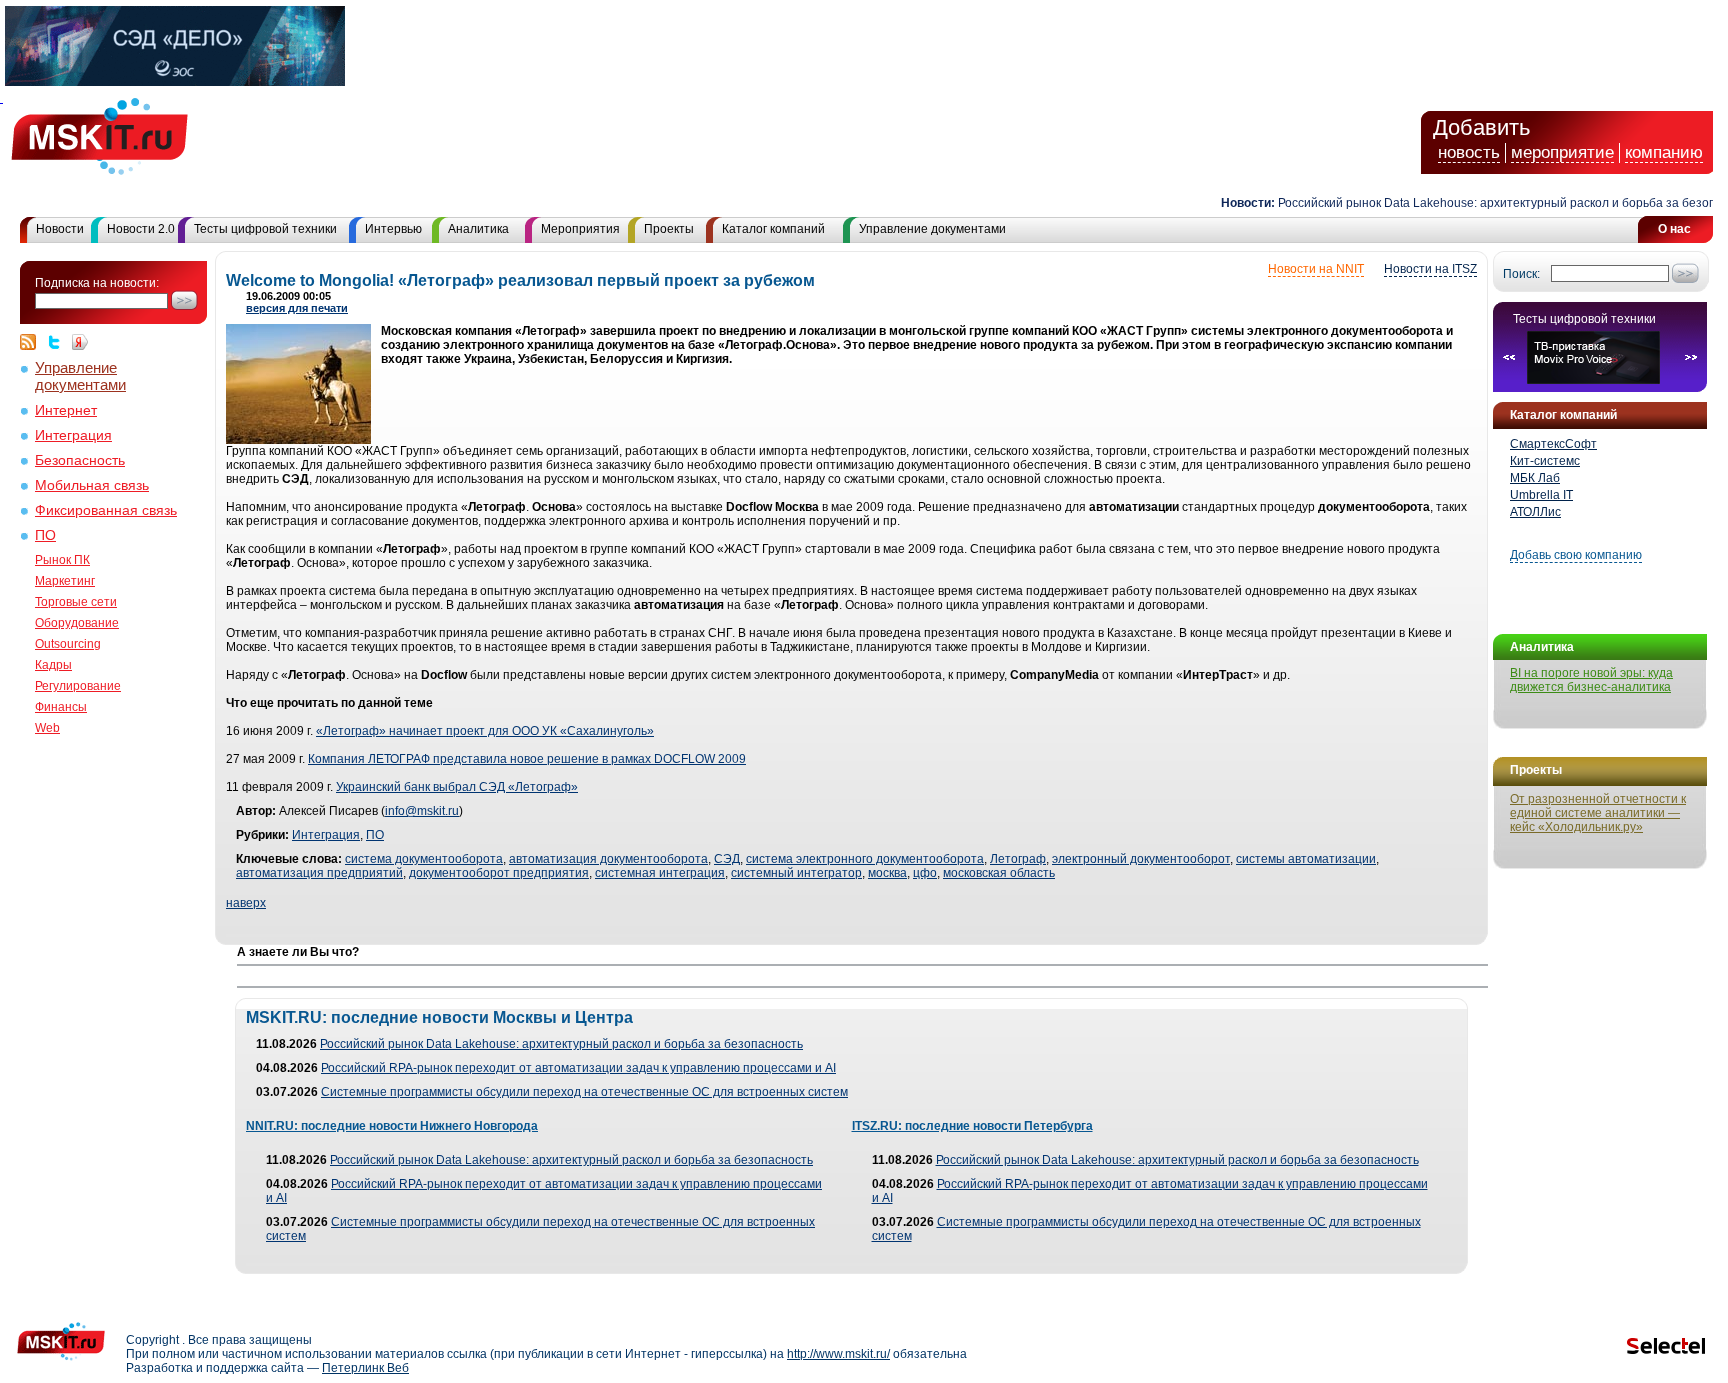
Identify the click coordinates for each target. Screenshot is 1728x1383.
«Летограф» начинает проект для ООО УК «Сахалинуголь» (485, 731)
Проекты (669, 229)
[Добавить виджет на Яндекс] (80, 342)
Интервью (393, 229)
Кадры (53, 665)
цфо (925, 873)
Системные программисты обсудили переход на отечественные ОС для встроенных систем (584, 1092)
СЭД (727, 859)
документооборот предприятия (499, 873)
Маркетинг (65, 581)
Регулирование (78, 686)
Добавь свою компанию (1576, 555)
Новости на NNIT (1316, 269)
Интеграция (73, 435)
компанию (1664, 152)
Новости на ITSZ (1430, 269)
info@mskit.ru (422, 811)
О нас (1674, 229)
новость (1469, 152)
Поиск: (1521, 274)
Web (47, 728)
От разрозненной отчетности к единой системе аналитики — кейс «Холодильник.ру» (1598, 813)
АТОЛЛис (1535, 512)
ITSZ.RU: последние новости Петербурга (972, 1126)
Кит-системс (1545, 461)
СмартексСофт (1553, 444)
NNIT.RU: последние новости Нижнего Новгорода (392, 1126)
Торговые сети (76, 602)
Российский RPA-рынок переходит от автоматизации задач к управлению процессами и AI (578, 1068)
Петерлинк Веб (365, 1368)
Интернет (66, 410)
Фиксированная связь (106, 510)
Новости (60, 229)
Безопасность (80, 460)
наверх (246, 903)
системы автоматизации (1306, 859)
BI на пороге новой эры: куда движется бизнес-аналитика (1591, 680)
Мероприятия (580, 229)
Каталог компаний (773, 229)
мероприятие (1562, 152)
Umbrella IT (1541, 495)
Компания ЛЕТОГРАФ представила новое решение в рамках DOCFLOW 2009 (527, 759)
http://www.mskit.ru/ (838, 1354)
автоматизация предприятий (319, 873)
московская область (999, 873)
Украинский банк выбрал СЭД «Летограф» (457, 787)
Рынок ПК (62, 560)
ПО (45, 535)
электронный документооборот (1141, 859)
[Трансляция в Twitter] (59, 342)
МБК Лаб (1535, 478)
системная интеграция (660, 873)
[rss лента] (33, 342)
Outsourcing (68, 644)
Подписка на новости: (97, 283)
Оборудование (77, 623)
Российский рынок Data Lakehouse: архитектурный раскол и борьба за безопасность (561, 1044)
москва (887, 873)
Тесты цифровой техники (265, 229)
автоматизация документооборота (608, 859)
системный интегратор (796, 873)
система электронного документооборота (865, 859)
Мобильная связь (92, 485)
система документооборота (424, 859)
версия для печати (297, 308)
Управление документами (932, 229)
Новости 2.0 (141, 229)
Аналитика (478, 229)
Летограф (1018, 859)
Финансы (61, 707)
